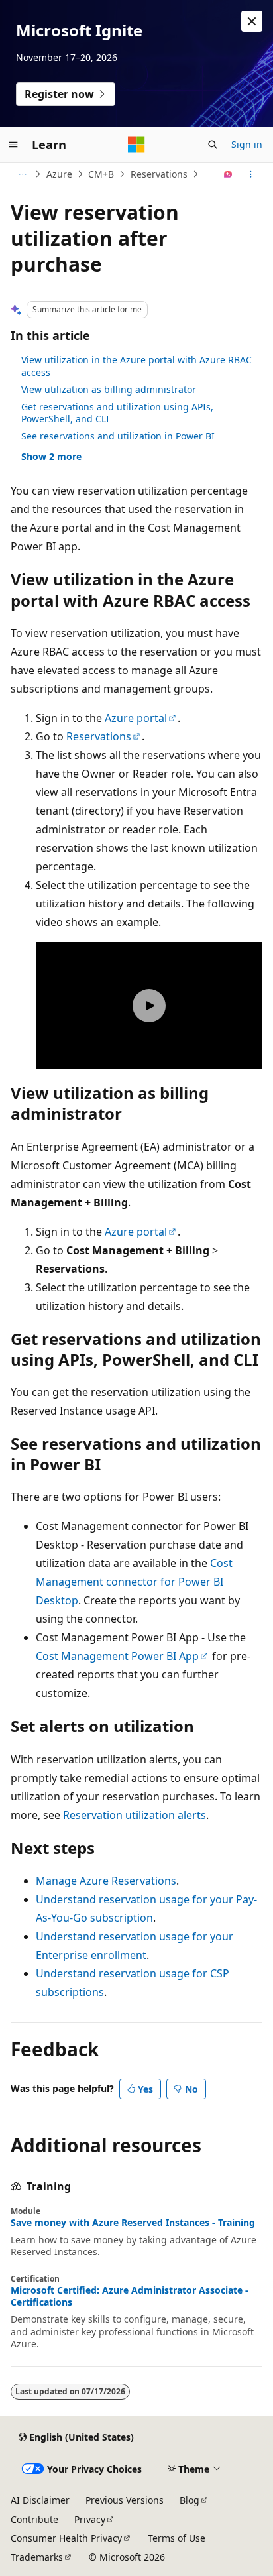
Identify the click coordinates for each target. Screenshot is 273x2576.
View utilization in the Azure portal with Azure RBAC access (136, 366)
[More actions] (251, 174)
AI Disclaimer (40, 2500)
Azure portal (136, 718)
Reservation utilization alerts (135, 1815)
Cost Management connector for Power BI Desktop (134, 1582)
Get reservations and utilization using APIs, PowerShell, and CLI (117, 413)
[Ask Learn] (228, 174)
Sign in (247, 144)
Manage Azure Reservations (106, 1881)
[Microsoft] (136, 145)
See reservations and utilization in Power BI (118, 436)
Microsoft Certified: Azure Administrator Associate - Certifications (130, 2296)
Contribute (34, 2519)
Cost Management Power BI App (117, 1656)
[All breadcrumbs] (22, 174)
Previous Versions (125, 2500)
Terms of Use (177, 2538)
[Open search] (213, 145)
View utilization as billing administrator (109, 389)
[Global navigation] (13, 145)
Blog (190, 2500)
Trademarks (37, 2557)
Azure (59, 174)
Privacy (90, 2519)
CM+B (101, 174)
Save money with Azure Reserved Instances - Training (133, 2223)
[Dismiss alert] (252, 21)
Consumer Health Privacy (66, 2538)
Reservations (159, 174)
